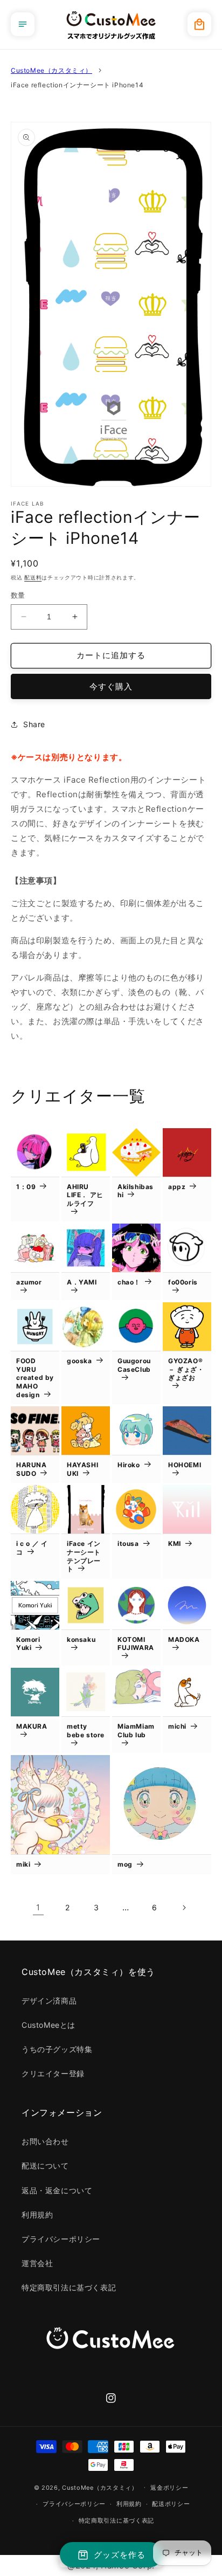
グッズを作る (120, 2555)
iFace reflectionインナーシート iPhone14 (77, 85)
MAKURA (32, 1726)
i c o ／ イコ (32, 1548)
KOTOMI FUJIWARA (136, 1644)
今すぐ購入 (111, 686)
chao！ (129, 1282)
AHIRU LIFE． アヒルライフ (85, 1195)
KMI (175, 1543)
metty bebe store (86, 1731)
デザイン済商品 (49, 2001)
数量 (18, 595)
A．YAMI (82, 1282)
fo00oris (183, 1282)
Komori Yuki (28, 1644)
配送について (45, 2166)
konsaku (81, 1639)
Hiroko (129, 1465)
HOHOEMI (185, 1465)
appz (177, 1187)
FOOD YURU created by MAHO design (35, 1377)
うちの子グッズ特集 (57, 2049)
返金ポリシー (169, 2488)
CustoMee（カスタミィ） (51, 70)
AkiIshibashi (136, 1191)
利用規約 (37, 2215)
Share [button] (34, 724)
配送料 (33, 577)
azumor (29, 1282)
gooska (79, 1361)
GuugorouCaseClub (134, 1365)
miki (23, 1864)
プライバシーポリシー (61, 2239)
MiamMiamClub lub (136, 1731)
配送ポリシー (171, 2504)
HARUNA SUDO (32, 1469)
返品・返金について (57, 2190)
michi (177, 1726)
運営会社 (37, 2263)
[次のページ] (184, 1908)
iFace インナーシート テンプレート (84, 1556)
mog (125, 1864)
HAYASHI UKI (82, 1469)
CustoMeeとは (48, 2025)
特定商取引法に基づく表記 (69, 2287)
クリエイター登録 (53, 2073)
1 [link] (38, 1907)
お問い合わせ (45, 2141)
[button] (23, 24)
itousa (128, 1543)
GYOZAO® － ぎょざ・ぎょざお (186, 1369)
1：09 (26, 1187)
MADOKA (184, 1639)
